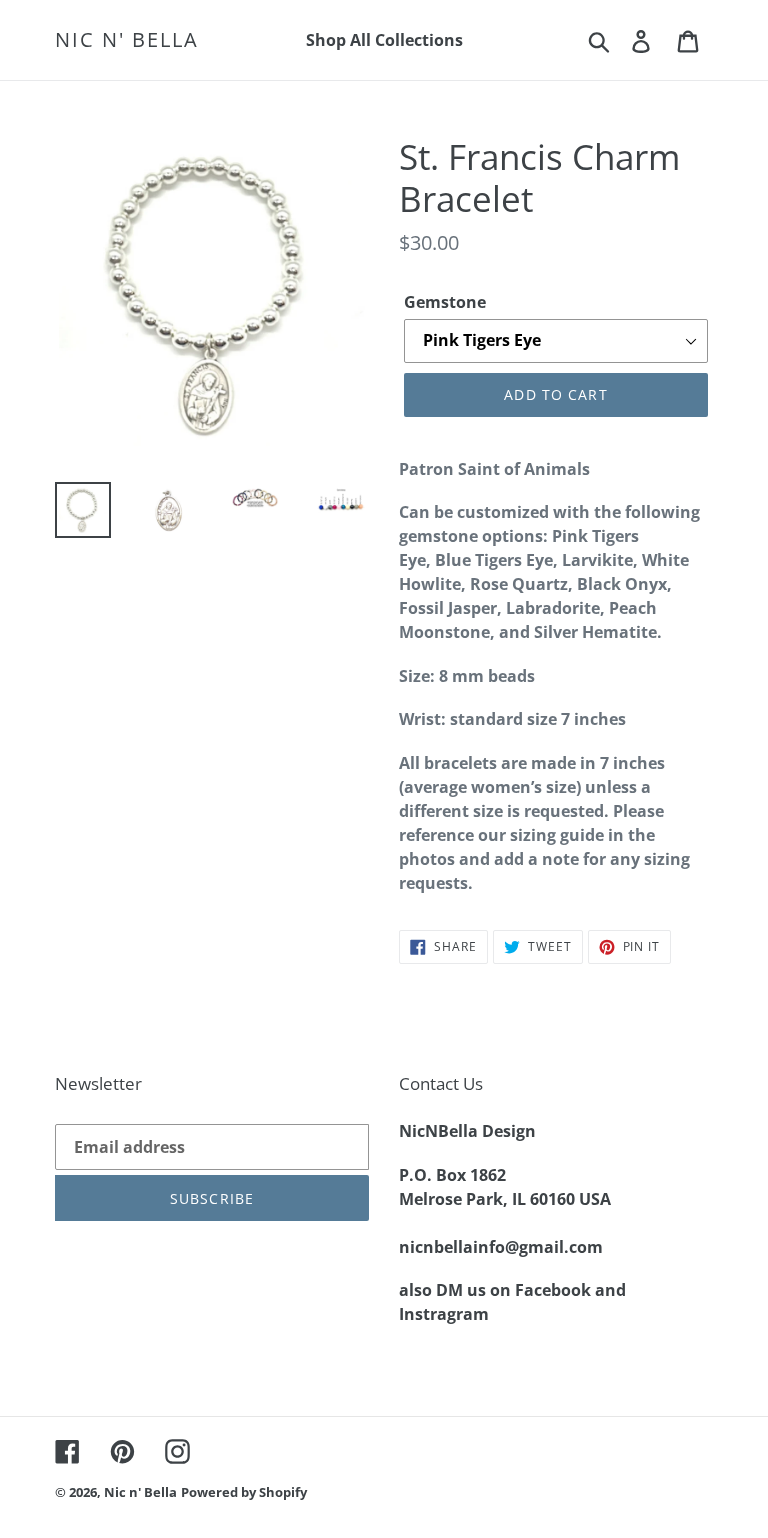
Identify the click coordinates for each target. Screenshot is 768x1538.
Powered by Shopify (244, 1492)
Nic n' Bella (127, 40)
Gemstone (445, 302)
